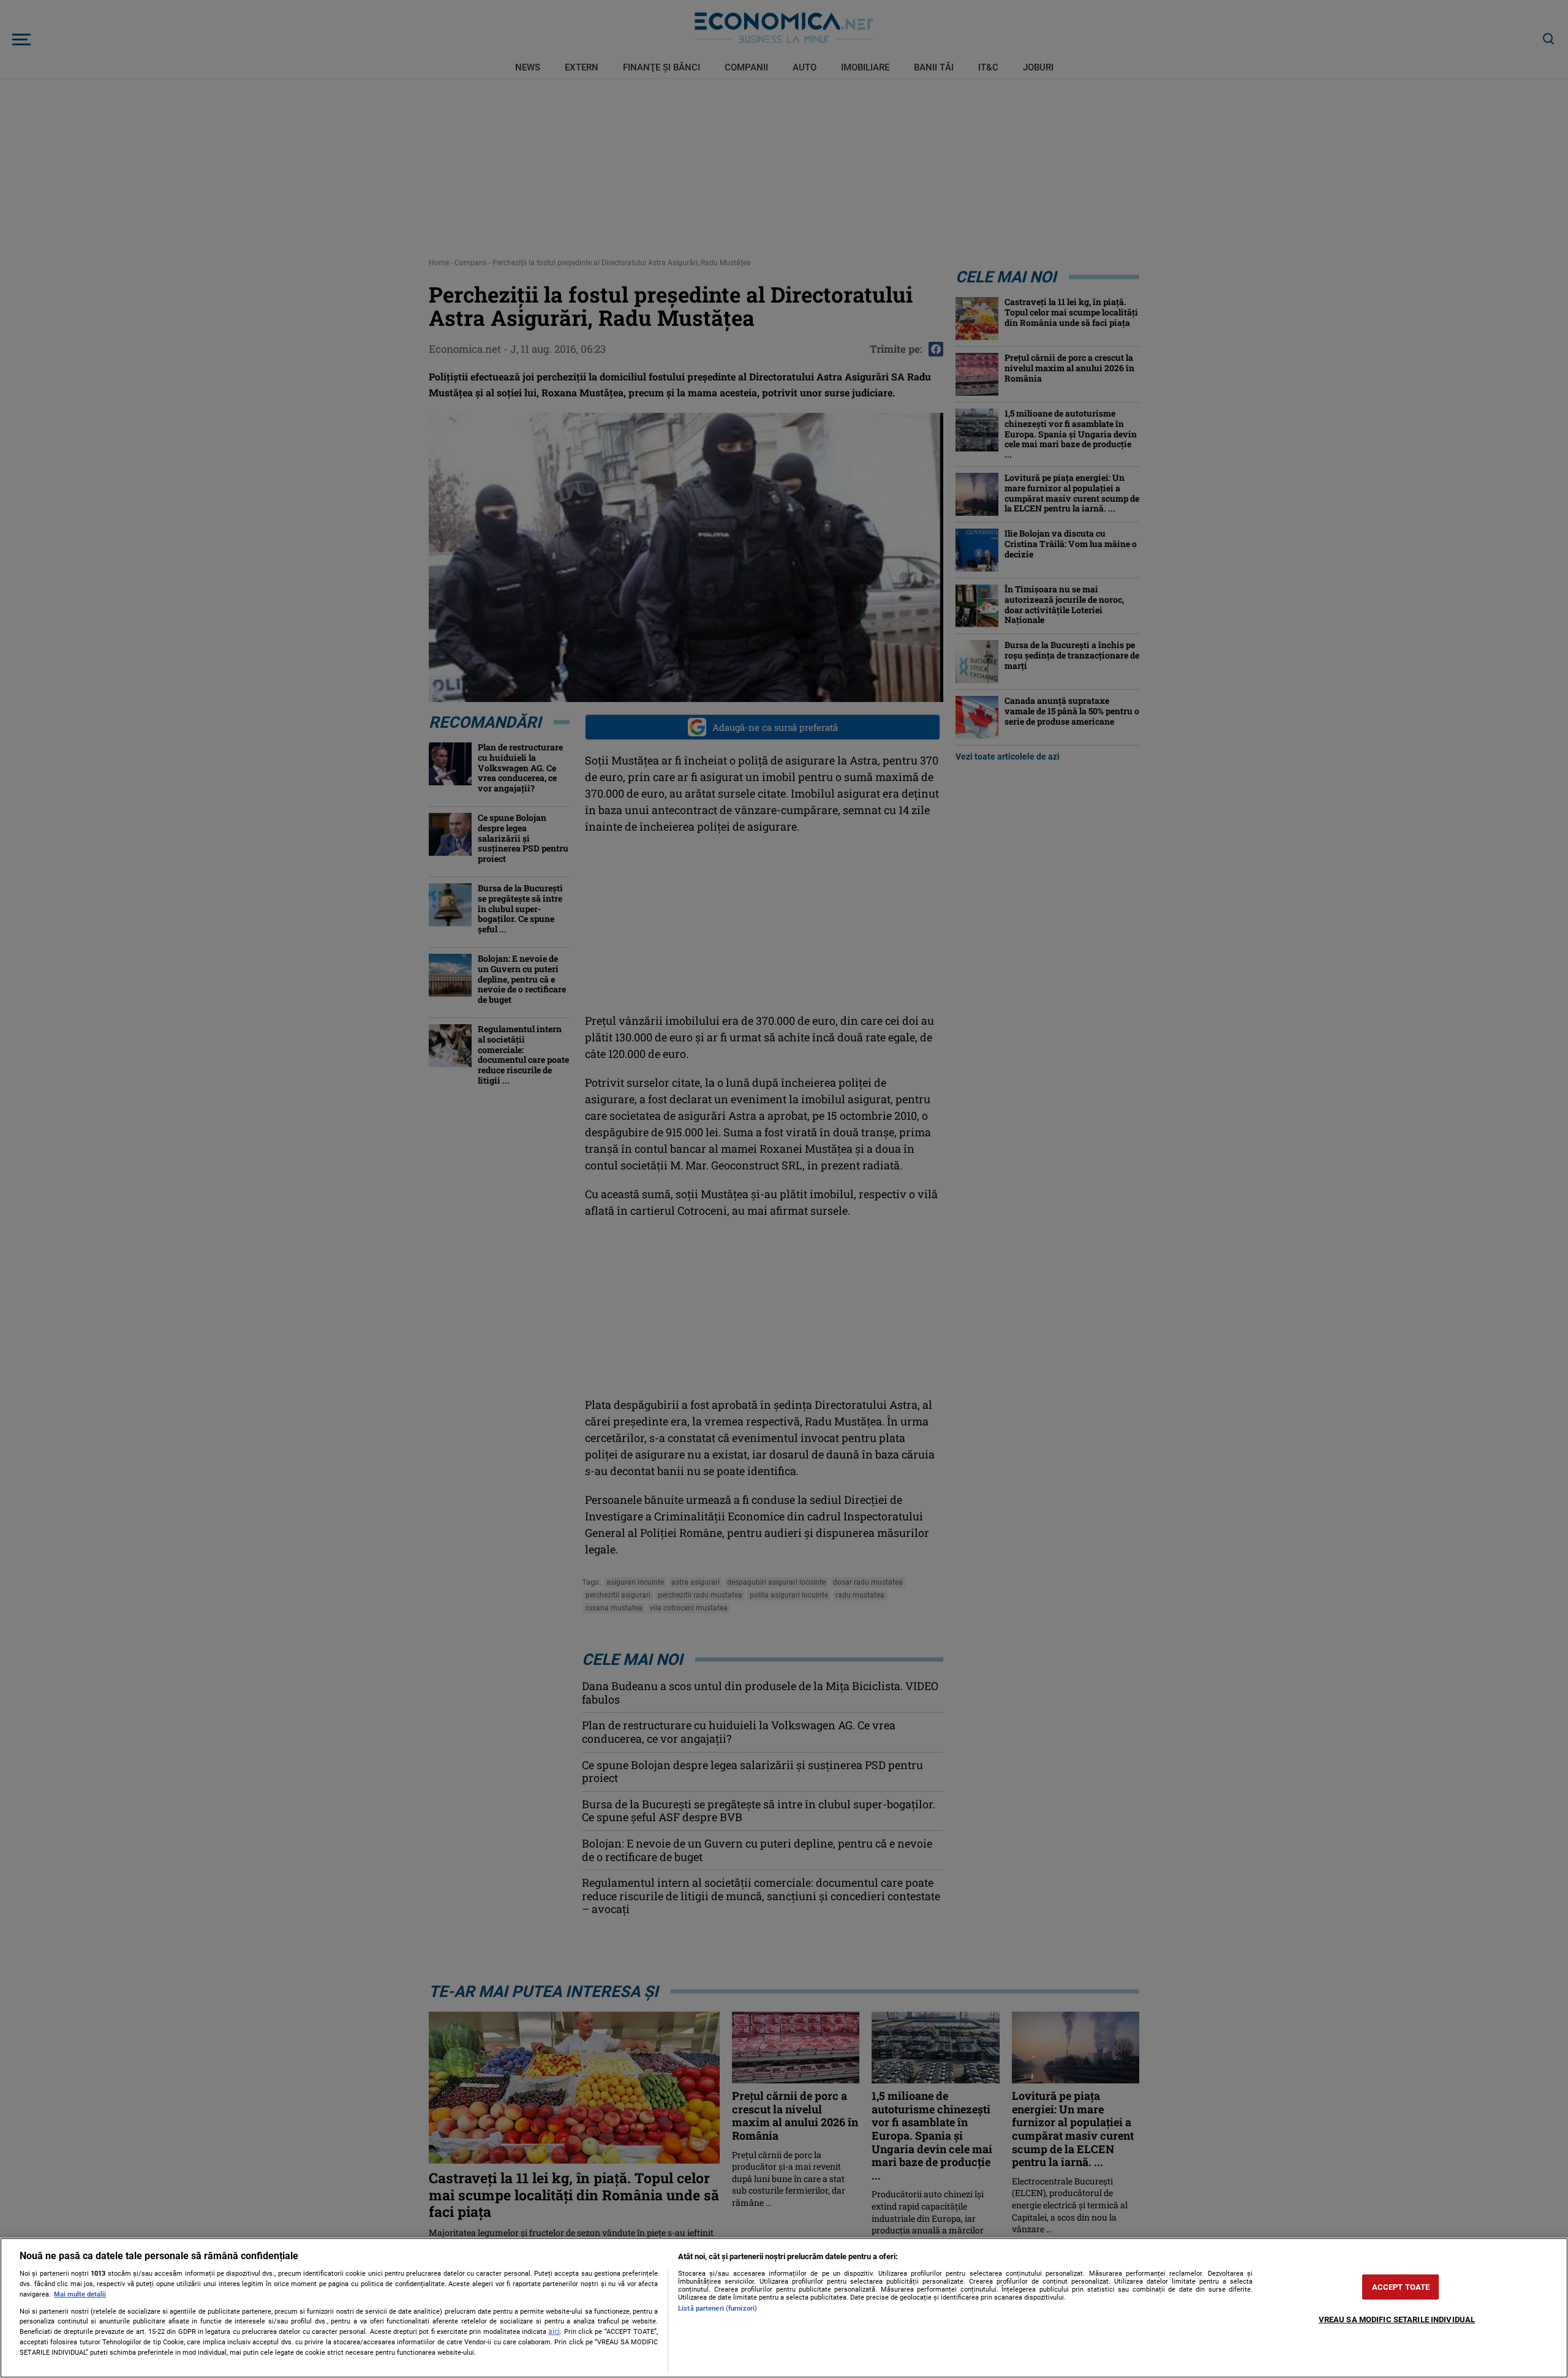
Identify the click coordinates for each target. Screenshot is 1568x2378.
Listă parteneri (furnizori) (718, 2308)
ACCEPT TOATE (1401, 2287)
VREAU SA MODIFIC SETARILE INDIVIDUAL (1397, 2319)
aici (554, 2331)
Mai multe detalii (80, 2294)
